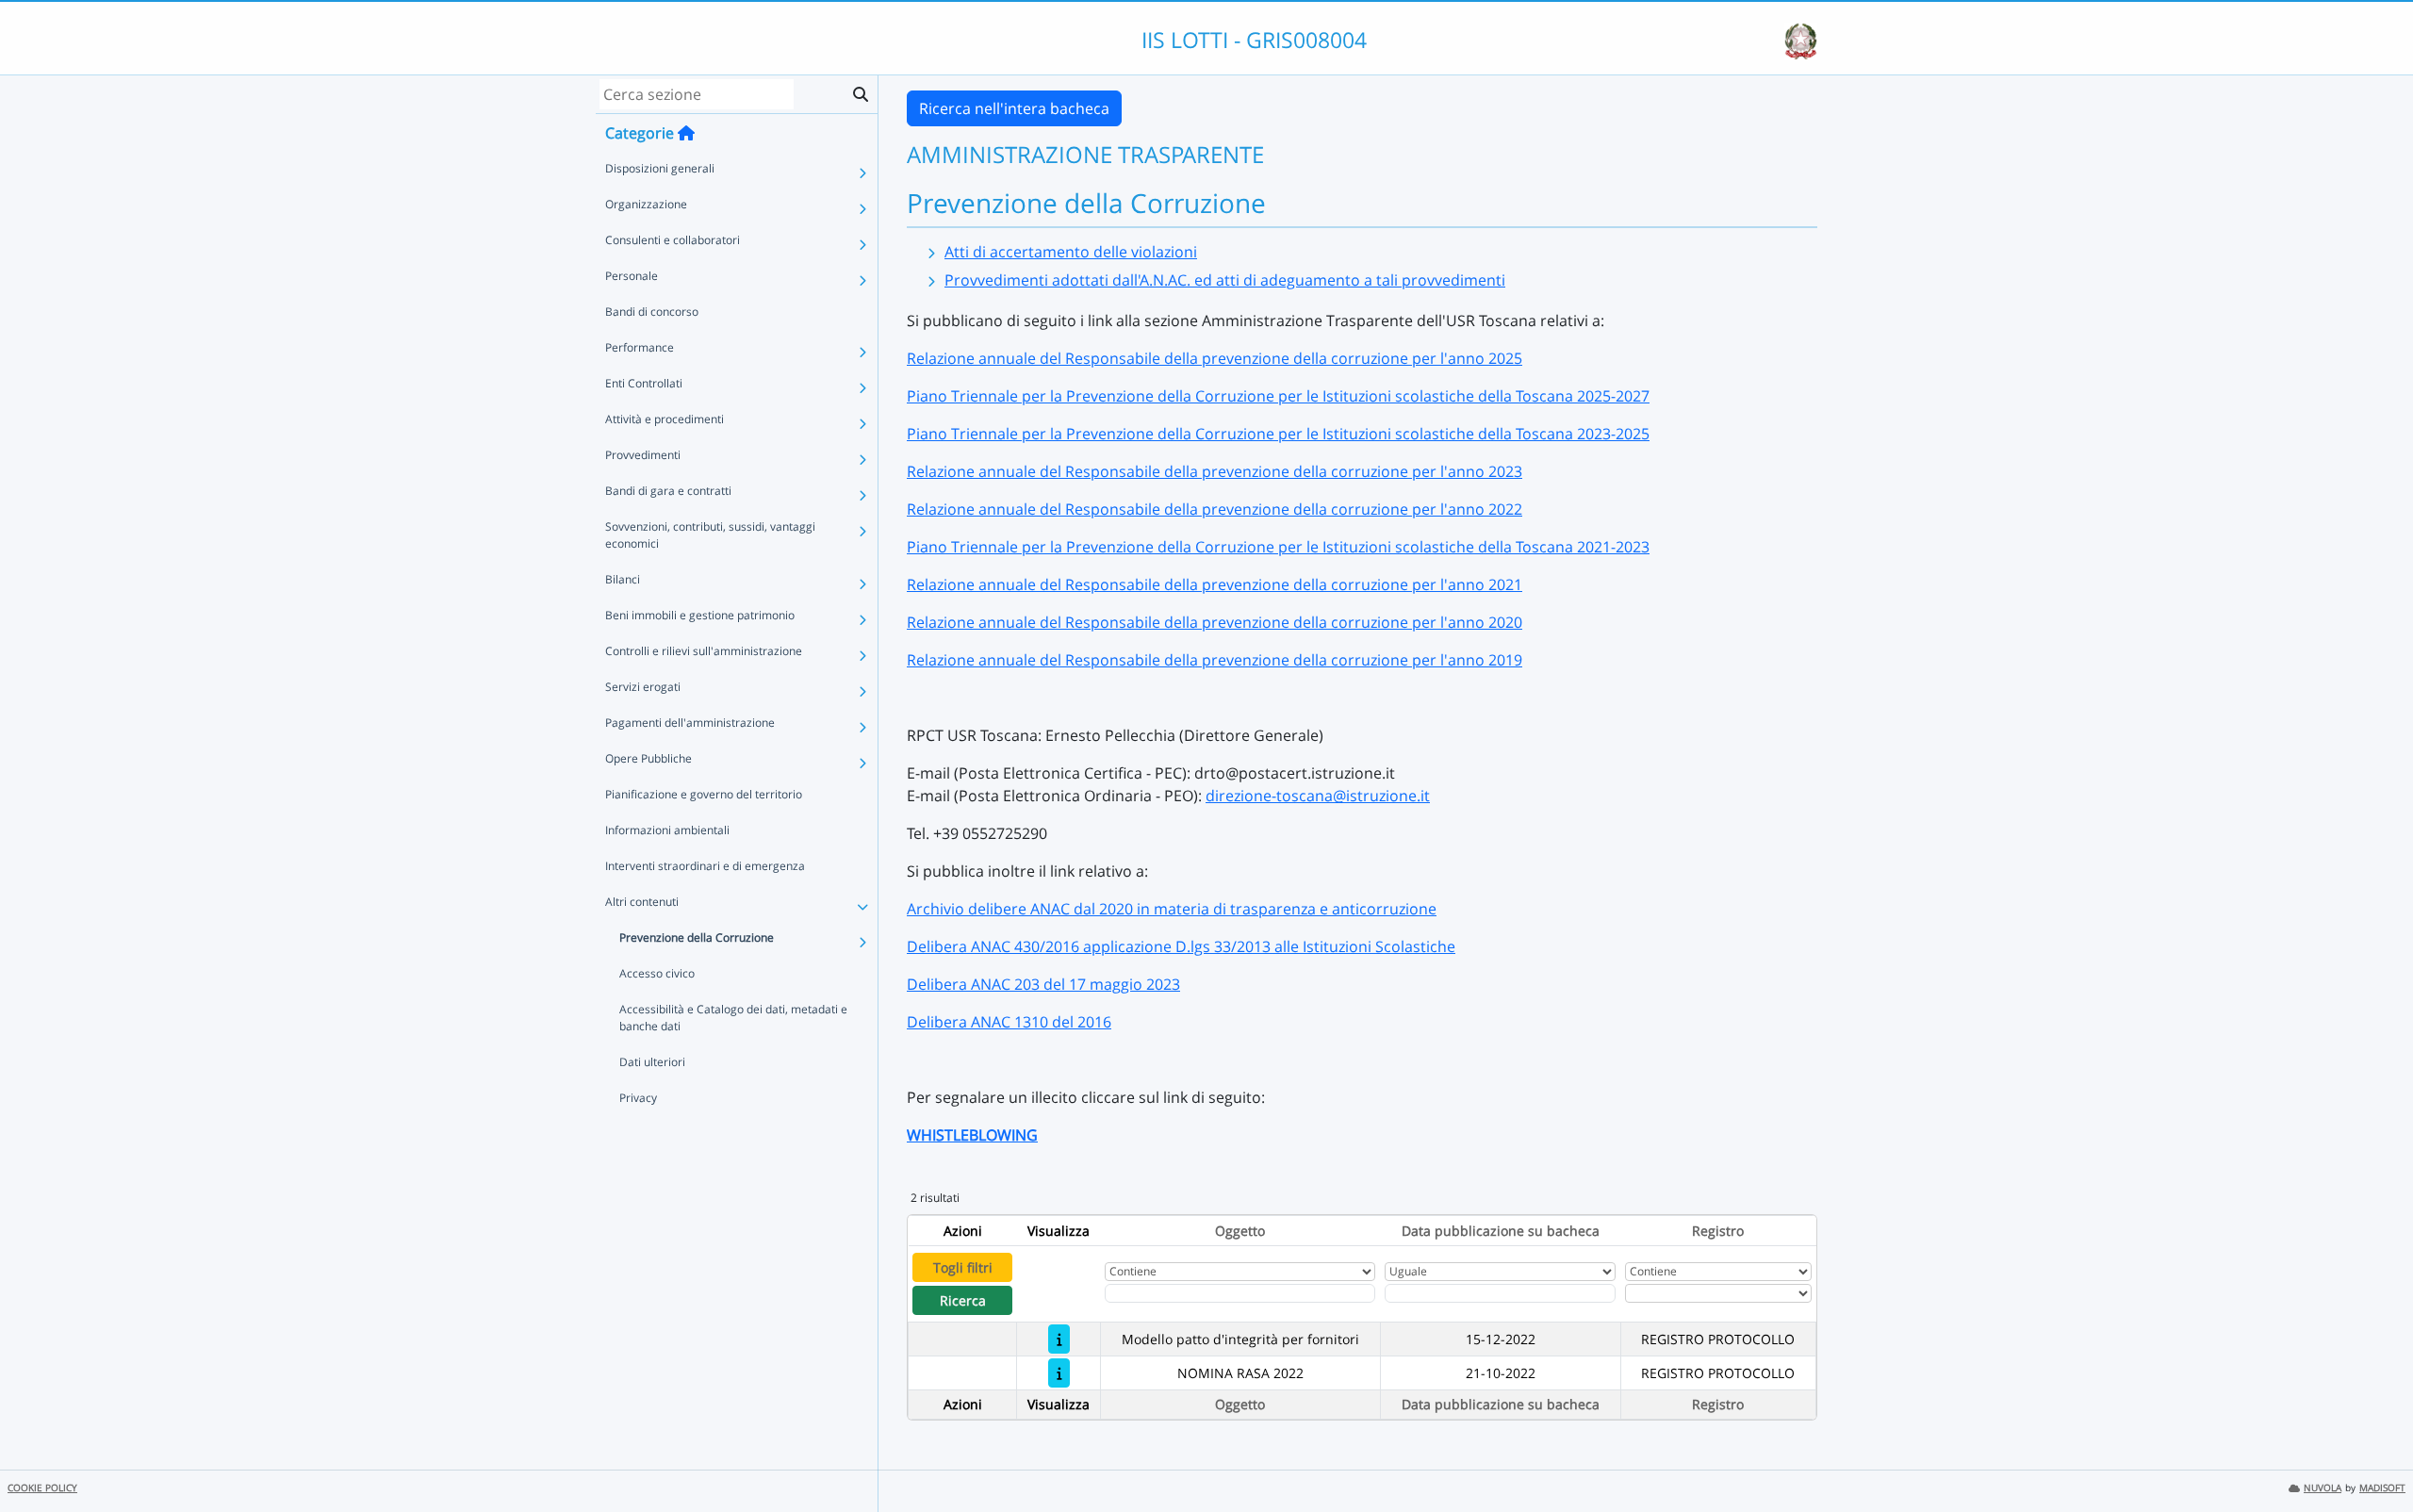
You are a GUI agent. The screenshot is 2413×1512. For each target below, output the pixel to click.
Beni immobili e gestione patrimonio (700, 615)
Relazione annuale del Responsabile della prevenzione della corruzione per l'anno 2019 (1215, 660)
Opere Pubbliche (648, 758)
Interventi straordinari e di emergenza (705, 866)
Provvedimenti (643, 455)
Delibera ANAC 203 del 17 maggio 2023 (1043, 984)
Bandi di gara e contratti (668, 491)
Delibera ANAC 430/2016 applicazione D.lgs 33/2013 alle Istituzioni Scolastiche (1181, 946)
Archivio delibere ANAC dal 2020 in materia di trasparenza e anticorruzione (1172, 909)
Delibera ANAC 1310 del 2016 (1009, 1022)
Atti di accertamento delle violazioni (1071, 252)
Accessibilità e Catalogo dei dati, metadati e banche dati (733, 1018)
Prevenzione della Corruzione (697, 937)
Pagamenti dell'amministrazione (690, 723)
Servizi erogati (643, 687)
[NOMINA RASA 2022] (1059, 1373)
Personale (632, 276)
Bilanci (623, 579)
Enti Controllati (644, 383)
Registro (1718, 1231)
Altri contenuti (642, 902)
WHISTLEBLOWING (972, 1135)
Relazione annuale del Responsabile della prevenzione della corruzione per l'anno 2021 (1215, 584)
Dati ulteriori (652, 1062)
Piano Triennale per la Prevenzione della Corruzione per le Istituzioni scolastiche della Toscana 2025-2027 (1278, 396)
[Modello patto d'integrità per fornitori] (1059, 1339)
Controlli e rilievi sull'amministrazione (704, 651)
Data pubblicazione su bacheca (1501, 1231)
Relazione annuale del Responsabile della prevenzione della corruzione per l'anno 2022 (1215, 509)
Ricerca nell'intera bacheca (1014, 108)
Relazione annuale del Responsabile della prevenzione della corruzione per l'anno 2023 (1215, 471)
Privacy (638, 1098)
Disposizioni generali (660, 168)
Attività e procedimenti (665, 419)
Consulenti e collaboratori (673, 240)
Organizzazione (646, 204)
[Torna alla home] (686, 133)
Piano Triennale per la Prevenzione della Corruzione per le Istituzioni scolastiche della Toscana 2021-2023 (1278, 547)
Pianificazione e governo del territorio (704, 794)
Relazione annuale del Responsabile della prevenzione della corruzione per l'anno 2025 (1215, 358)
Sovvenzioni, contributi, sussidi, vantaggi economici (710, 535)
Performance (640, 347)
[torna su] (2374, 1454)
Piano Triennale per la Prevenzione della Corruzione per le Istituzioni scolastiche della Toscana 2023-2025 (1278, 434)
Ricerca (963, 1300)
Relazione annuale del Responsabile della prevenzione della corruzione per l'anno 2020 (1215, 622)
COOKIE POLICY (42, 1488)
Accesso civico (657, 973)
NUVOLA (2323, 1488)
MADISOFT (2382, 1488)
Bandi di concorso (652, 312)
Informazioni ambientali (667, 830)
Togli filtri (963, 1267)
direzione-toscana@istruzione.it (1318, 796)
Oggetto (1240, 1231)
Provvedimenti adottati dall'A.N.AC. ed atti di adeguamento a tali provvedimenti (1225, 280)
